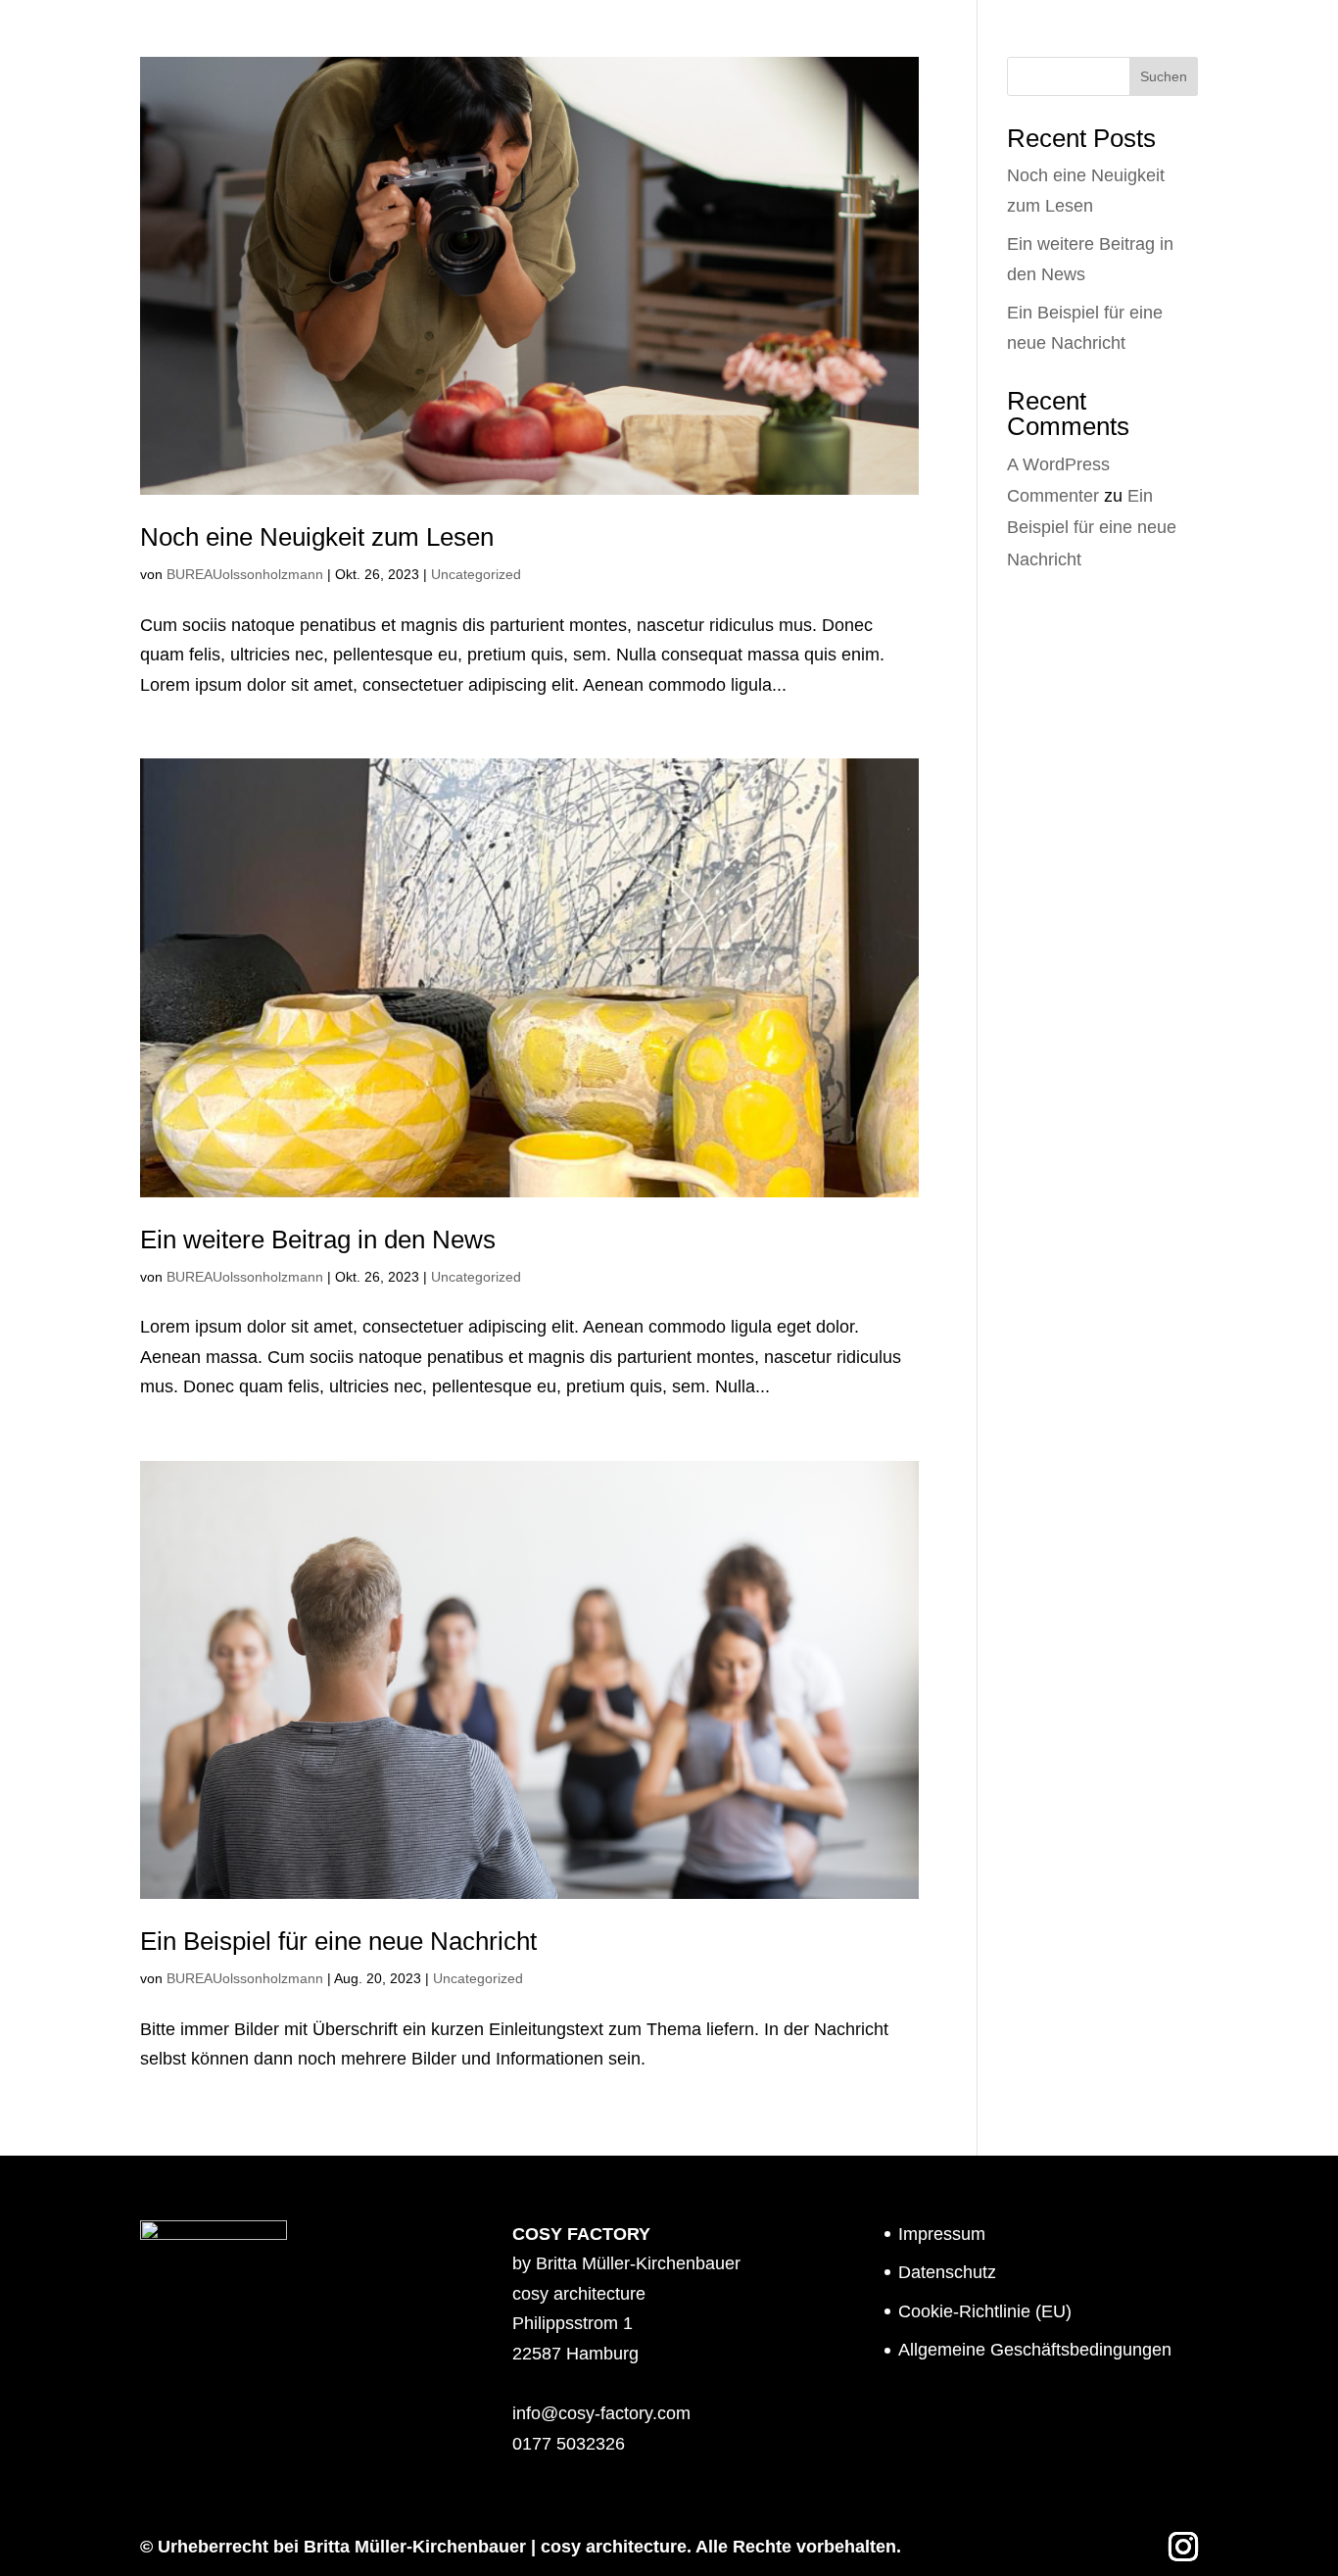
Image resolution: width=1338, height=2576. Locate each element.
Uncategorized (476, 574)
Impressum (942, 2234)
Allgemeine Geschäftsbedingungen (1035, 2350)
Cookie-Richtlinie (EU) (985, 2311)
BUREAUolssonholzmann (245, 574)
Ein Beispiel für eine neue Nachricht (338, 1941)
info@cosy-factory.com (601, 2413)
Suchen (1164, 76)
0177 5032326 (569, 2444)
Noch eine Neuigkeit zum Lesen (317, 537)
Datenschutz (947, 2272)
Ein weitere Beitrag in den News (318, 1239)
